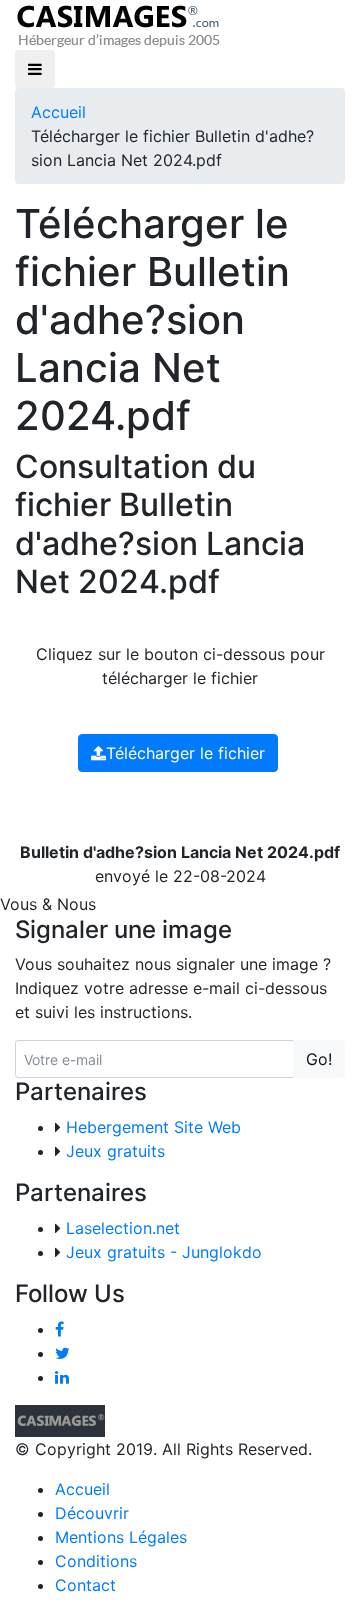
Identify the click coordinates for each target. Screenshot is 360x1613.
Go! (319, 1059)
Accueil (58, 112)
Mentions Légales (121, 1537)
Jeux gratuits (115, 1151)
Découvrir (92, 1513)
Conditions (96, 1561)
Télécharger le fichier (185, 753)
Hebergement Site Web (153, 1127)
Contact (85, 1585)
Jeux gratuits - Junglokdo (164, 1252)
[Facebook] (59, 1329)
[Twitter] (62, 1353)
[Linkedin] (62, 1377)
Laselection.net (123, 1228)
